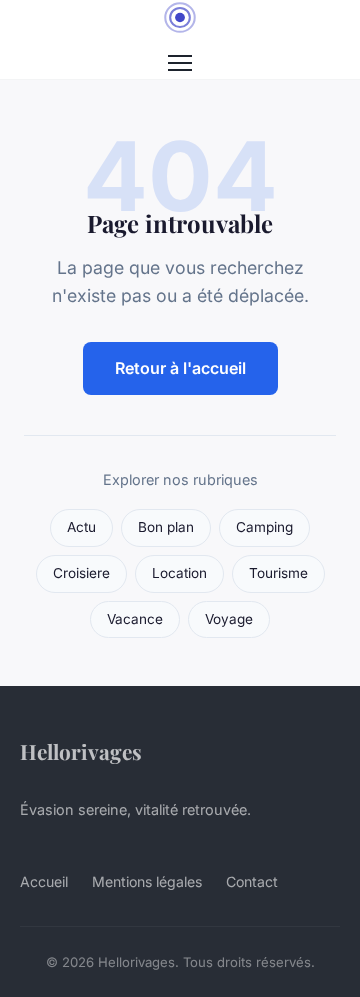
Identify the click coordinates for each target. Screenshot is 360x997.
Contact (252, 881)
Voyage (229, 619)
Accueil (44, 881)
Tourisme (278, 573)
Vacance (135, 619)
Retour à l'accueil (180, 368)
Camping (264, 527)
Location (179, 573)
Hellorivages (81, 751)
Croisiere (81, 573)
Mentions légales (147, 881)
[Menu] (180, 63)
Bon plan (166, 527)
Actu (81, 527)
